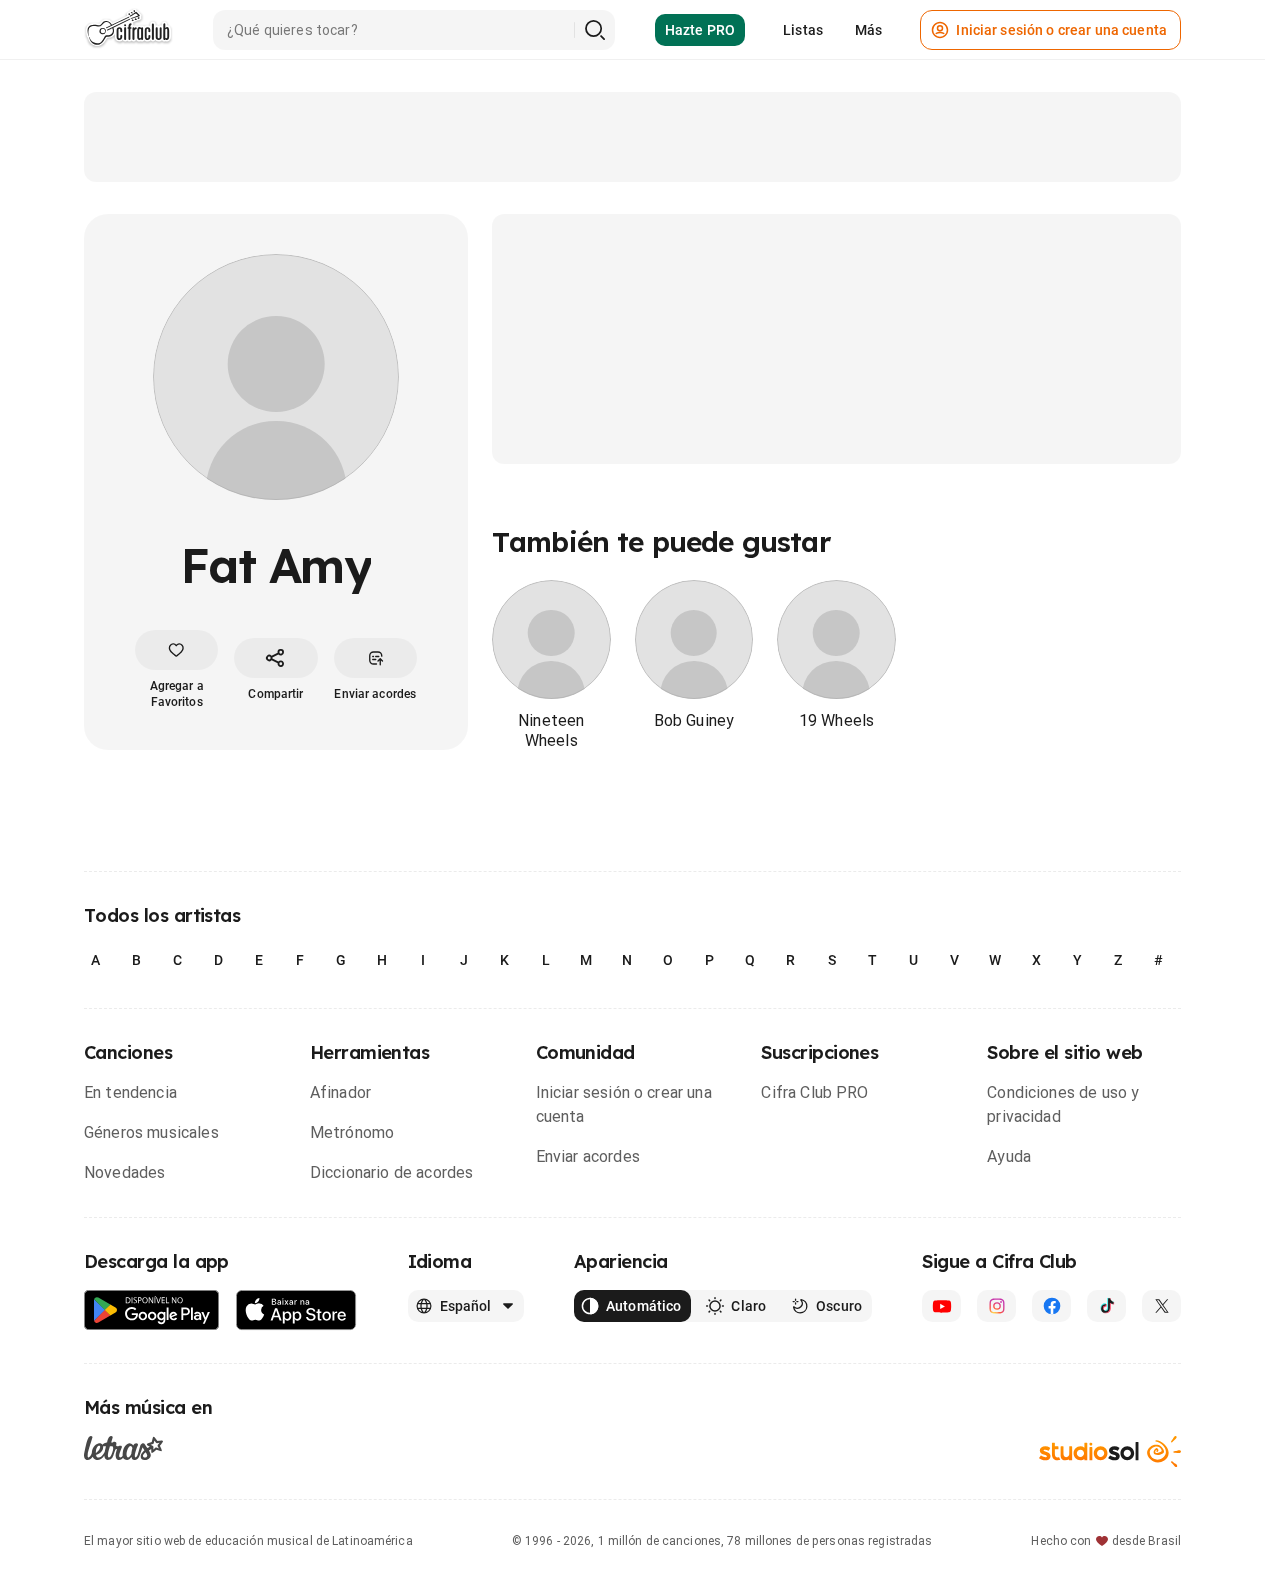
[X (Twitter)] (1161, 1306)
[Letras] (123, 1447)
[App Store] (296, 1310)
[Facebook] (1051, 1306)
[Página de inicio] (128, 30)
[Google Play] (152, 1310)
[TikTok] (1106, 1306)
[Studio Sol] (1110, 1451)
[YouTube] (941, 1306)
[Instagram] (996, 1306)
